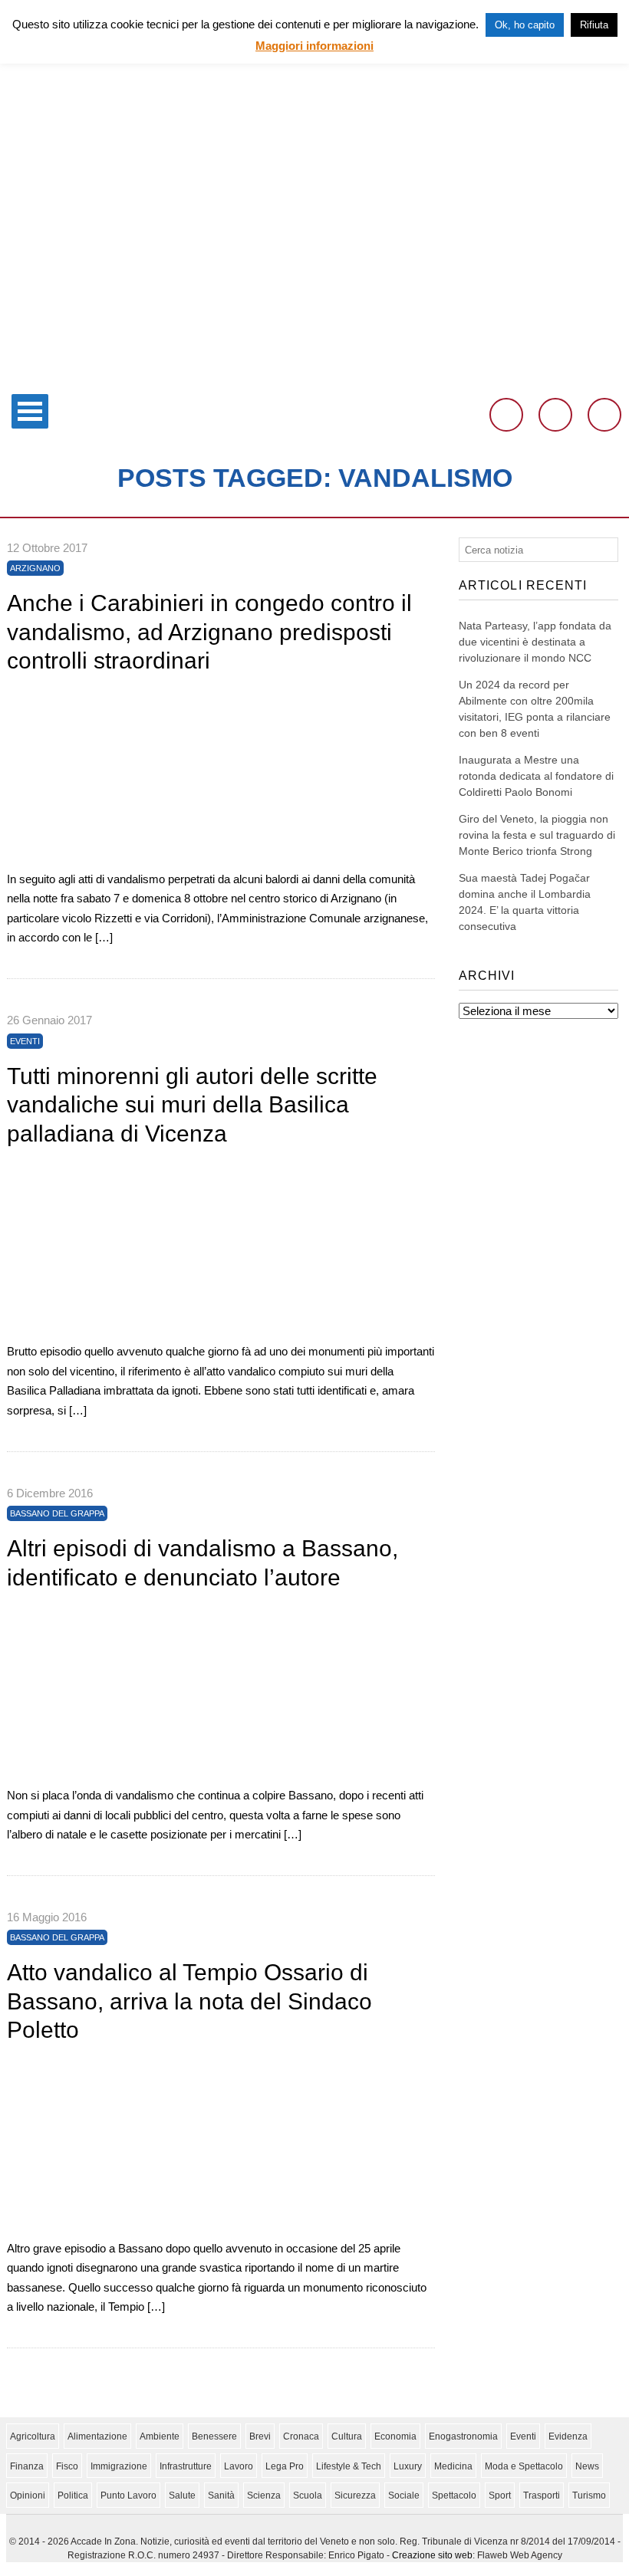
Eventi (25, 1041)
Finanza (27, 2466)
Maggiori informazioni (314, 46)
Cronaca (301, 2436)
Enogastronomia (463, 2436)
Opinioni (28, 2495)
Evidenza (568, 2436)
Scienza (264, 2495)
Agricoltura (33, 2436)
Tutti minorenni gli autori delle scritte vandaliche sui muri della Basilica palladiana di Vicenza (192, 1105)
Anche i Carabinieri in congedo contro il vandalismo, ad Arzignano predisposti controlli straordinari (209, 632)
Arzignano (35, 568)
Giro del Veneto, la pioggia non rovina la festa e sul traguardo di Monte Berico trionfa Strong (537, 835)
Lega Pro (285, 2466)
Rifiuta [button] (594, 25)
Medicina (453, 2466)
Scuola (308, 2495)
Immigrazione (119, 2466)
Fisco (67, 2466)
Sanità (221, 2495)
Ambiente (160, 2436)
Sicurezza (355, 2495)
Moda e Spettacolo (524, 2466)
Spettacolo (454, 2495)
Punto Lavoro (128, 2495)
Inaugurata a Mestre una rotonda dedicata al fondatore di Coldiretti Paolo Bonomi (536, 776)
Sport (500, 2495)
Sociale (404, 2495)
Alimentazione (97, 2436)
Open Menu (30, 411)
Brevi (260, 2436)
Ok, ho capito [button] (525, 25)
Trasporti (542, 2495)
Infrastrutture (186, 2466)
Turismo (589, 2495)
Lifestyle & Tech (349, 2466)
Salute (182, 2495)
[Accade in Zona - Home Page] (314, 377)
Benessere (214, 2436)
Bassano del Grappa (57, 1513)
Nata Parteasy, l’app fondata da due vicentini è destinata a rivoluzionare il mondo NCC (535, 642)
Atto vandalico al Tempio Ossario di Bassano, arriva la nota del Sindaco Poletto (189, 2001)
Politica (73, 2495)
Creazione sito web (432, 2555)
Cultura (347, 2436)
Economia (395, 2436)
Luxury (408, 2466)
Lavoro (239, 2466)
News (587, 2466)
